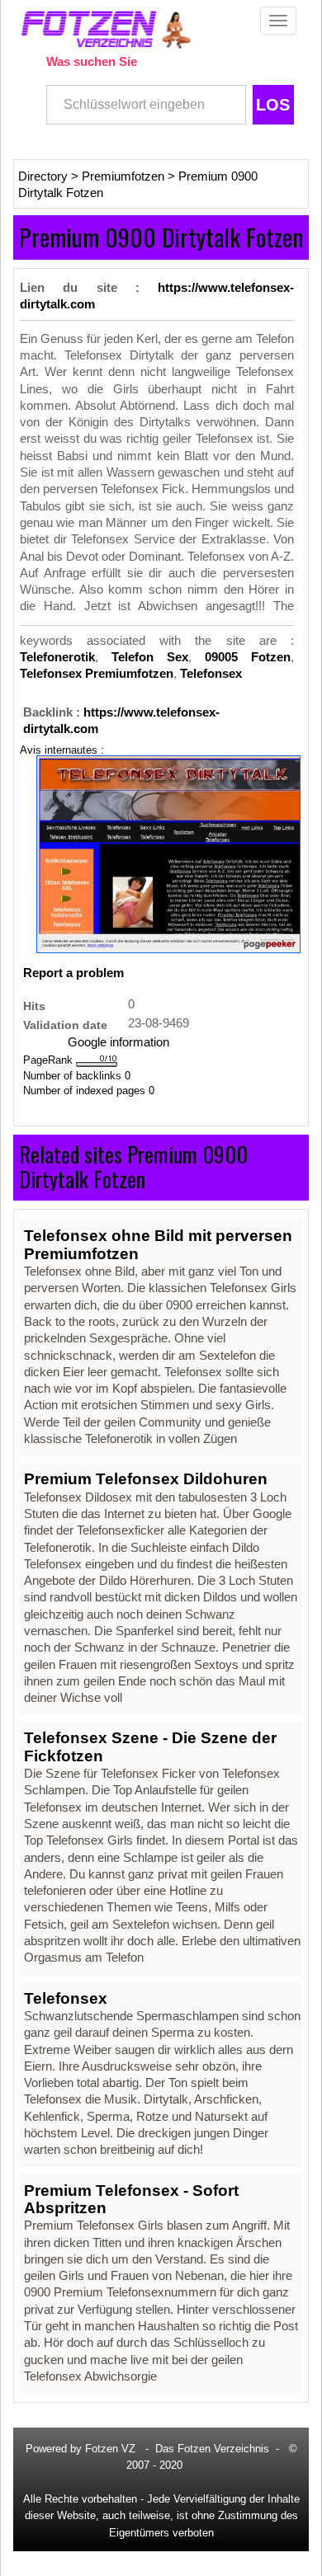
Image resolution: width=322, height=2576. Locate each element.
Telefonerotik (57, 657)
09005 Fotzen (248, 657)
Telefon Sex (150, 657)
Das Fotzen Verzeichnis (212, 2449)
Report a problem (73, 973)
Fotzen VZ (110, 2449)
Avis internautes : (62, 750)
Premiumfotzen (123, 176)
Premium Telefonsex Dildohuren (146, 1479)
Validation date (65, 1025)
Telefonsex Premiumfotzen (97, 674)
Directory (43, 176)
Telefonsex (211, 674)
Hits (34, 1006)
